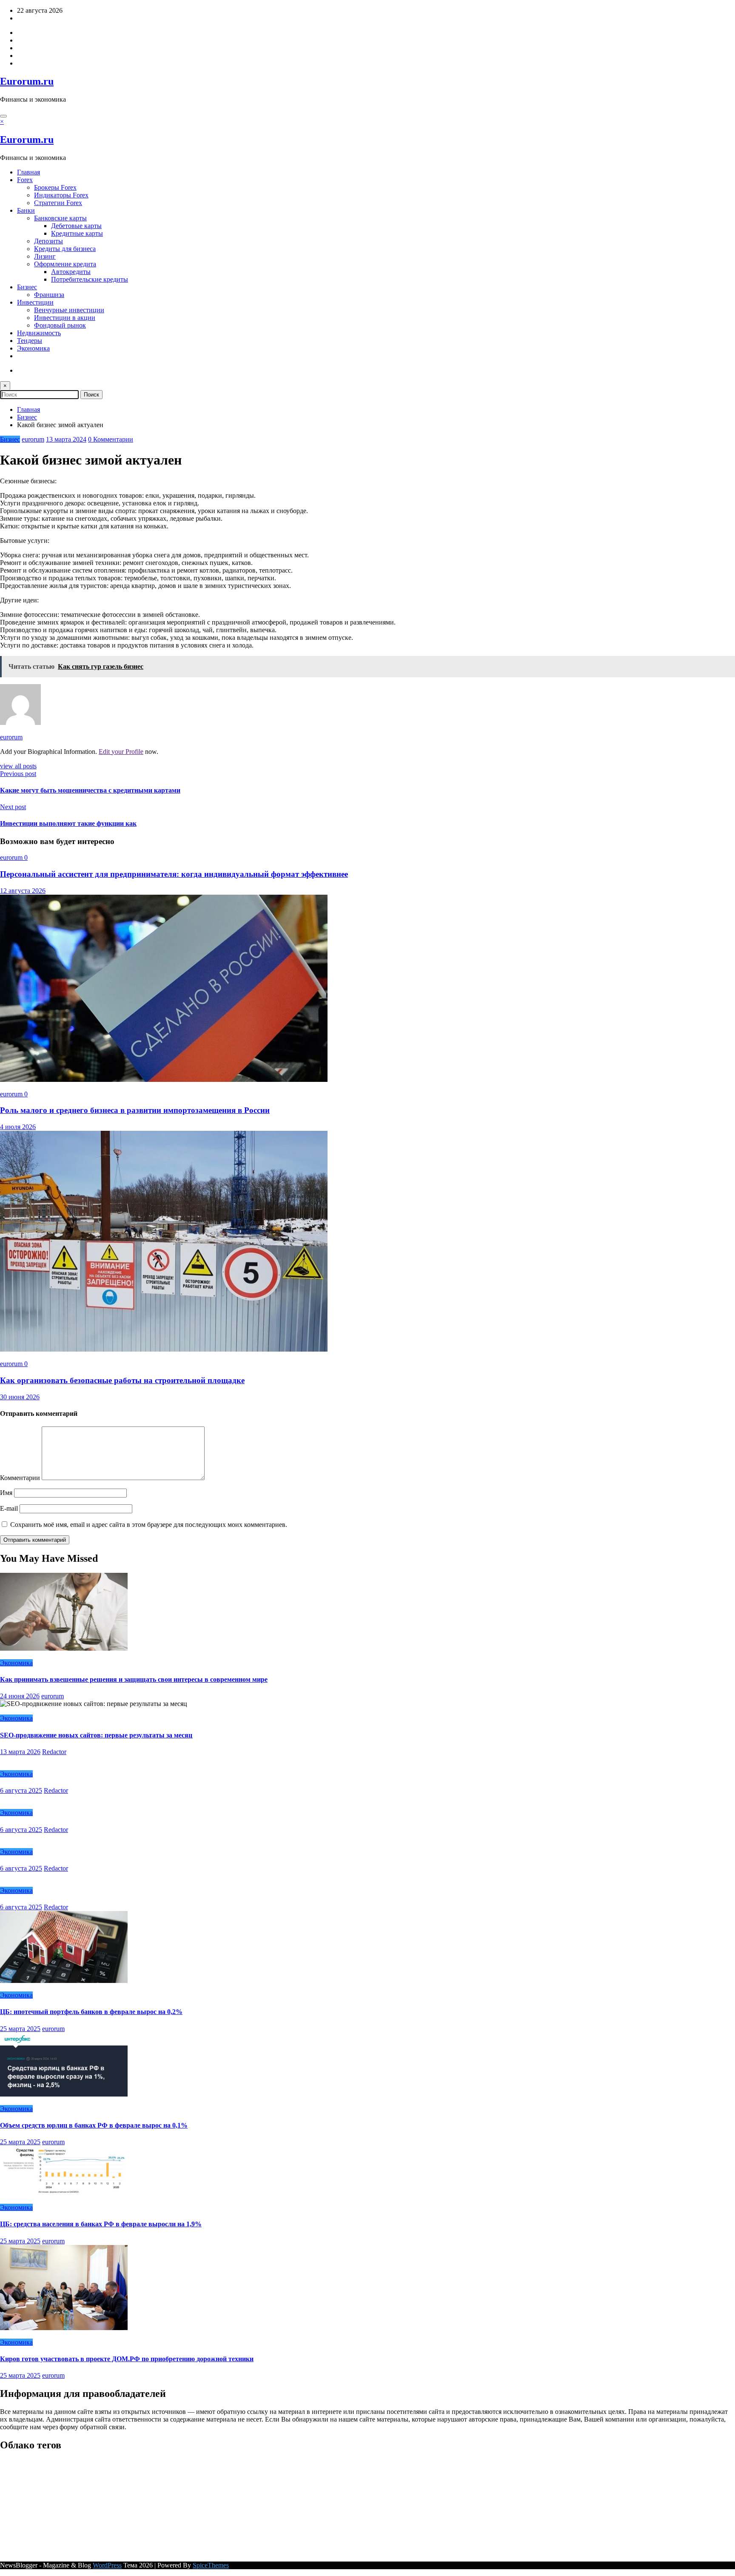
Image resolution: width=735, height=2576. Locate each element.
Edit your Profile (121, 752)
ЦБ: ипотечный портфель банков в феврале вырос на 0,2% (91, 2012)
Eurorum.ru (27, 81)
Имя (7, 1493)
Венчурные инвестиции (69, 310)
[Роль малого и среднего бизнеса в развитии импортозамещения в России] (164, 1080)
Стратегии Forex (58, 203)
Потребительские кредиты (90, 279)
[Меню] (3, 116)
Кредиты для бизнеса (65, 249)
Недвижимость (39, 333)
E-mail (10, 1508)
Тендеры (30, 341)
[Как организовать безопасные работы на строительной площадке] (164, 1349)
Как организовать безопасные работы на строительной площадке (122, 1380)
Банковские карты (60, 218)
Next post (13, 807)
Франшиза (49, 295)
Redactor (54, 1752)
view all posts (18, 766)
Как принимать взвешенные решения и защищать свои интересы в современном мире (134, 1679)
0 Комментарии (111, 439)
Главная (28, 172)
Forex (25, 180)
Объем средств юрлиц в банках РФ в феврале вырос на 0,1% (94, 2125)
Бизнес (27, 287)
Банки (26, 210)
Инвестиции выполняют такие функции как (68, 823)
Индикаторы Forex (61, 195)
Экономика (33, 348)
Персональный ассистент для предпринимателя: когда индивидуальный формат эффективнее (174, 874)
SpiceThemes (211, 2565)
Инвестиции (35, 302)
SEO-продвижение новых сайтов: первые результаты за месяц (96, 1735)
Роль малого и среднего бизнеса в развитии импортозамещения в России (135, 1110)
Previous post (18, 774)
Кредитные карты (77, 233)
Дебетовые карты (76, 226)
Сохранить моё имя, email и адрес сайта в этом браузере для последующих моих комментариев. (149, 1525)
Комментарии (21, 1478)
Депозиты (48, 241)
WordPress (107, 2565)
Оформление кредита (65, 264)
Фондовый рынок (60, 325)
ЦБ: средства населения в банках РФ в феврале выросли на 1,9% (101, 2224)
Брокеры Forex (55, 187)
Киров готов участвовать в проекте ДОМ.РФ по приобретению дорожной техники (127, 2359)
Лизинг (45, 256)
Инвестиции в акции (65, 318)
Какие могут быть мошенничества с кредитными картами (90, 790)
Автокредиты (71, 272)
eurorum (33, 439)
